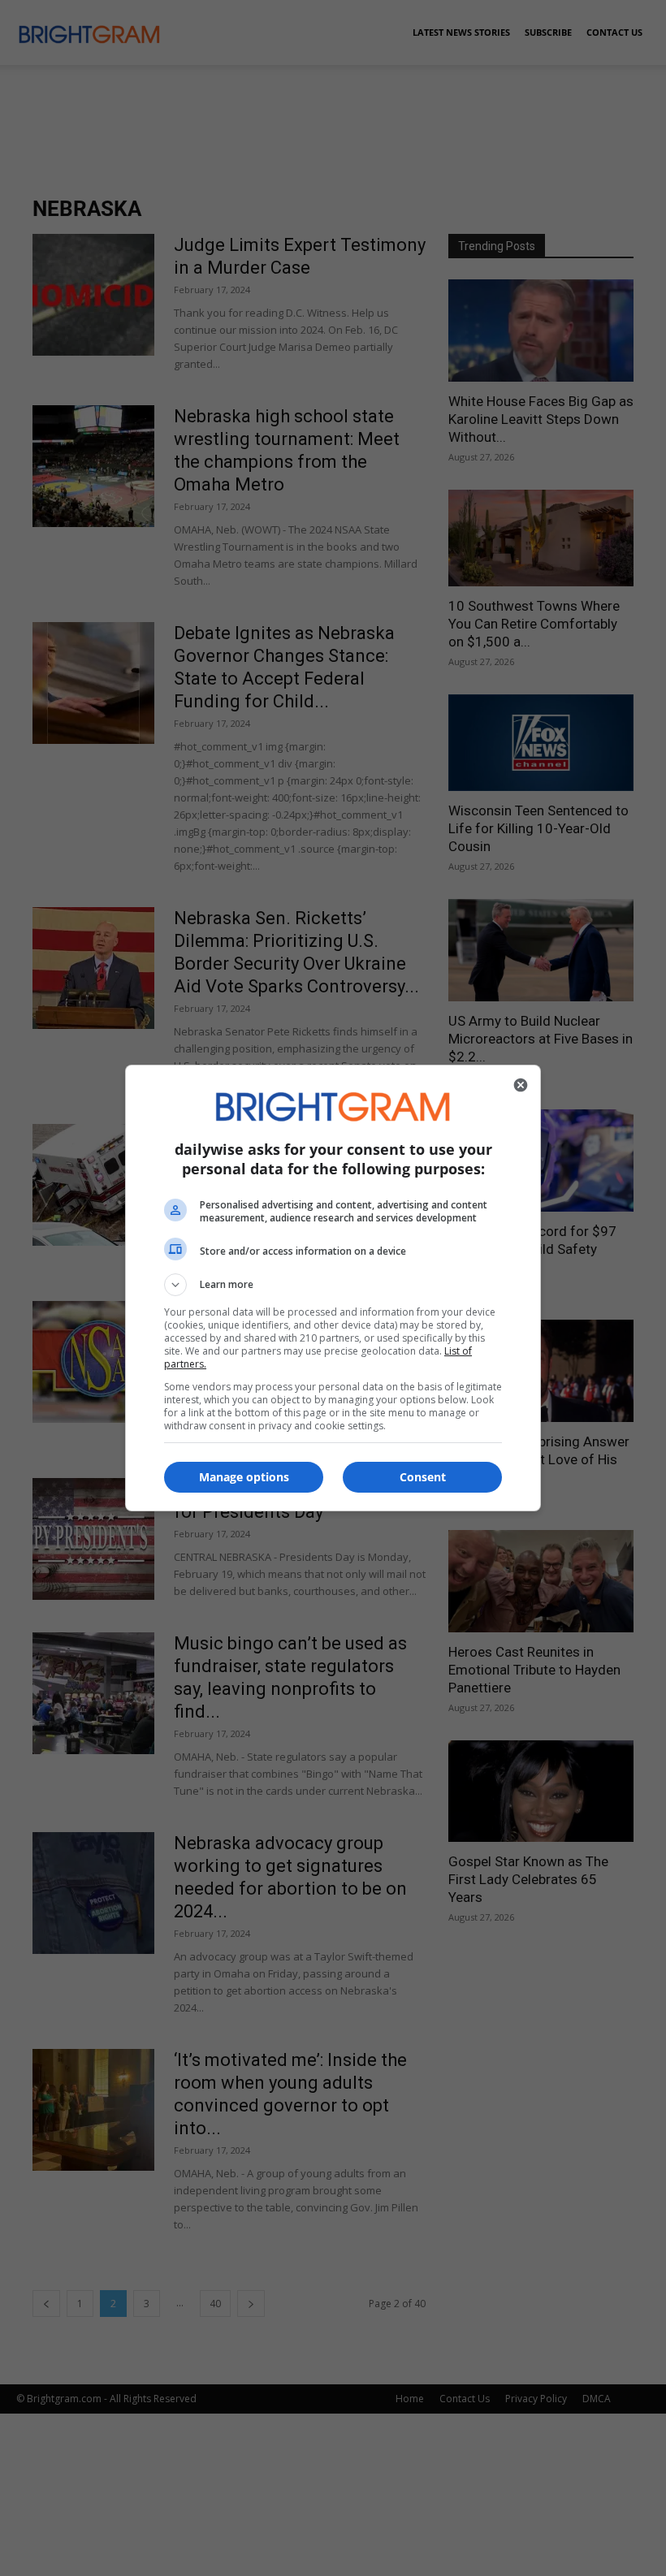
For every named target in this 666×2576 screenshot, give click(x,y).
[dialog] (333, 1288)
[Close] (521, 1085)
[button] (333, 1285)
